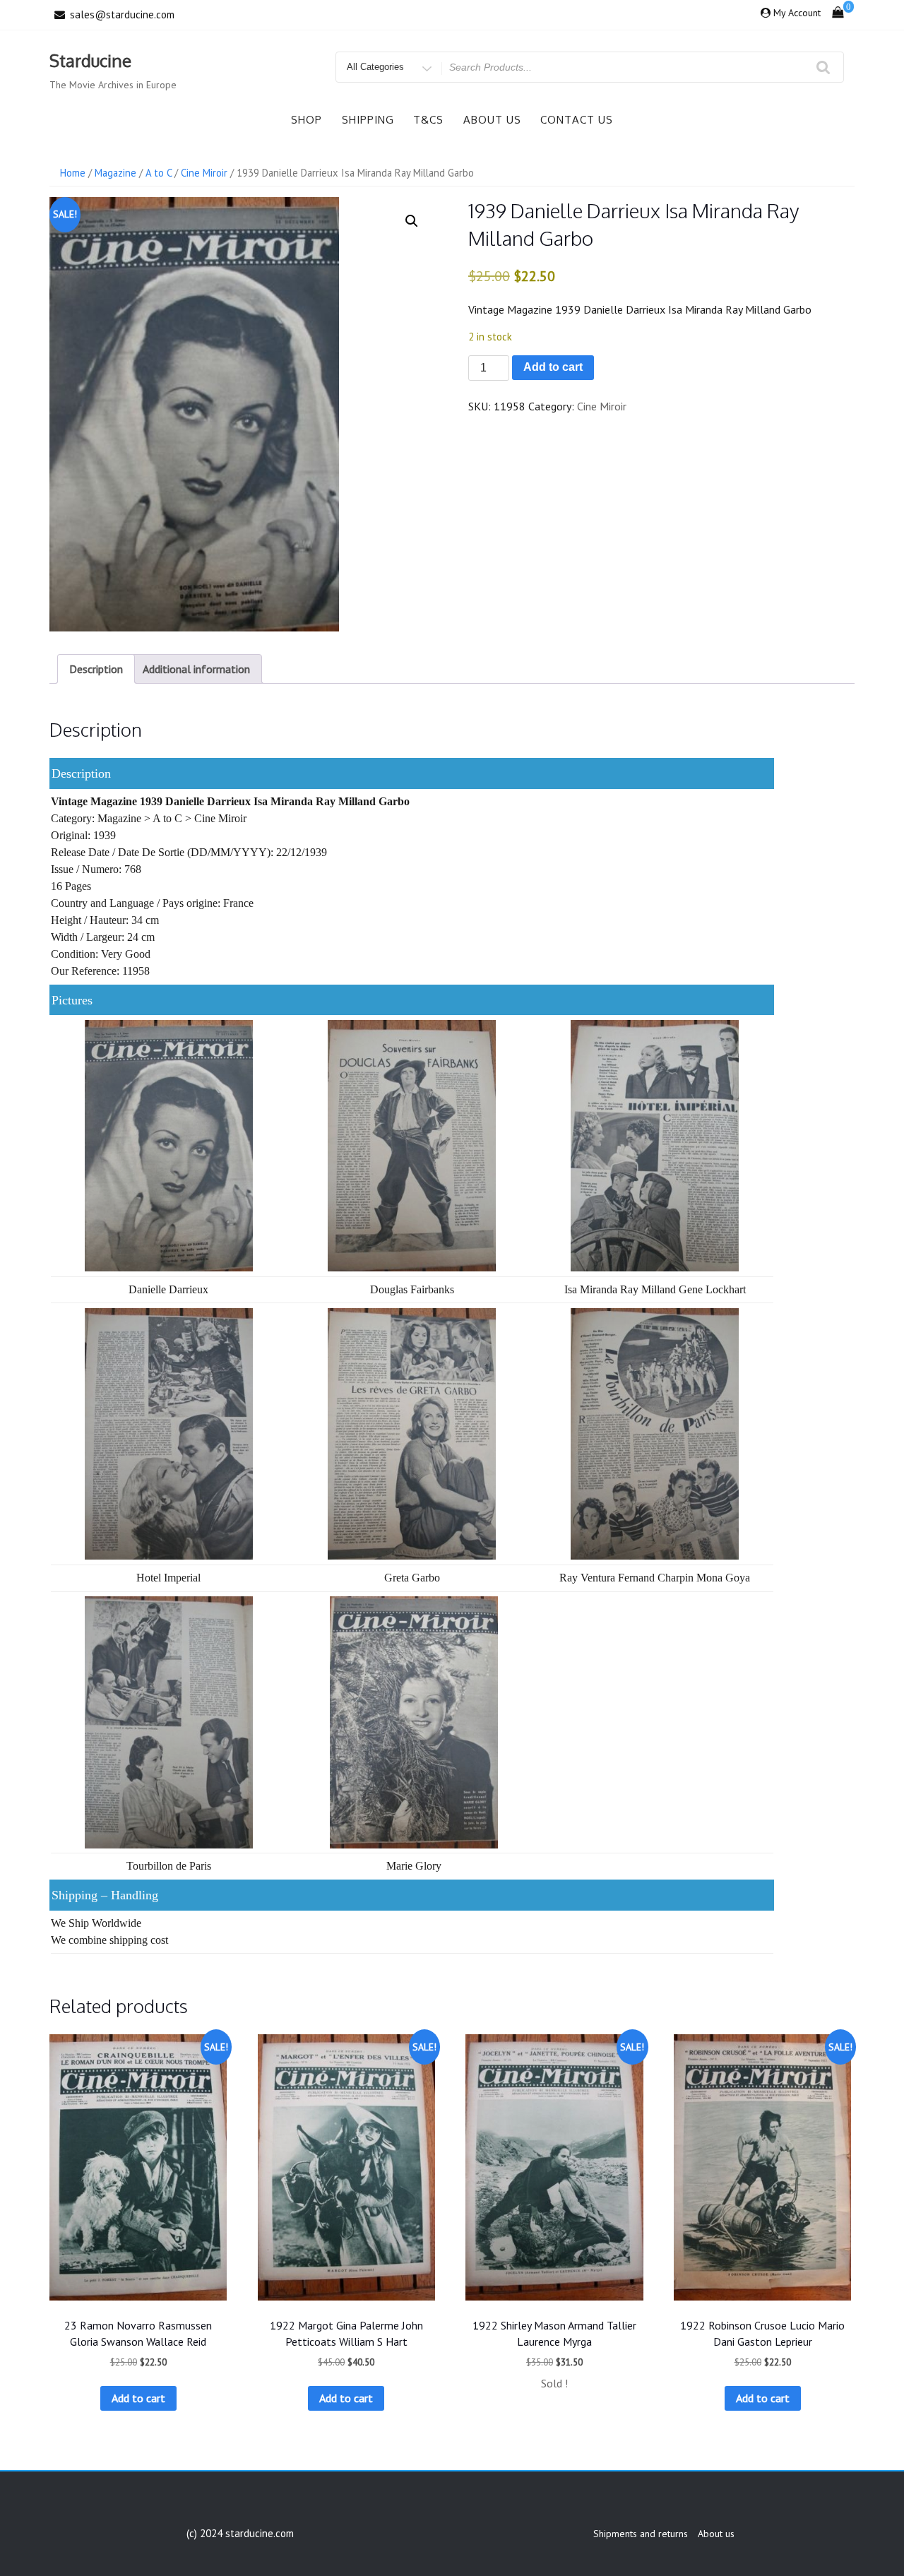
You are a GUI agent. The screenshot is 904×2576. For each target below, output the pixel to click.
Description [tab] (96, 669)
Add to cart (553, 367)
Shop (307, 120)
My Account (797, 13)
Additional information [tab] (196, 669)
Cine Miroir (204, 173)
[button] (412, 221)
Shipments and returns (641, 2534)
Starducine (90, 60)
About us (492, 120)
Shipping (368, 120)
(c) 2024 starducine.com (240, 2533)
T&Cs (428, 120)
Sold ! (554, 2383)
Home (73, 173)
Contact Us (577, 120)
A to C (159, 173)
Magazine (115, 173)
